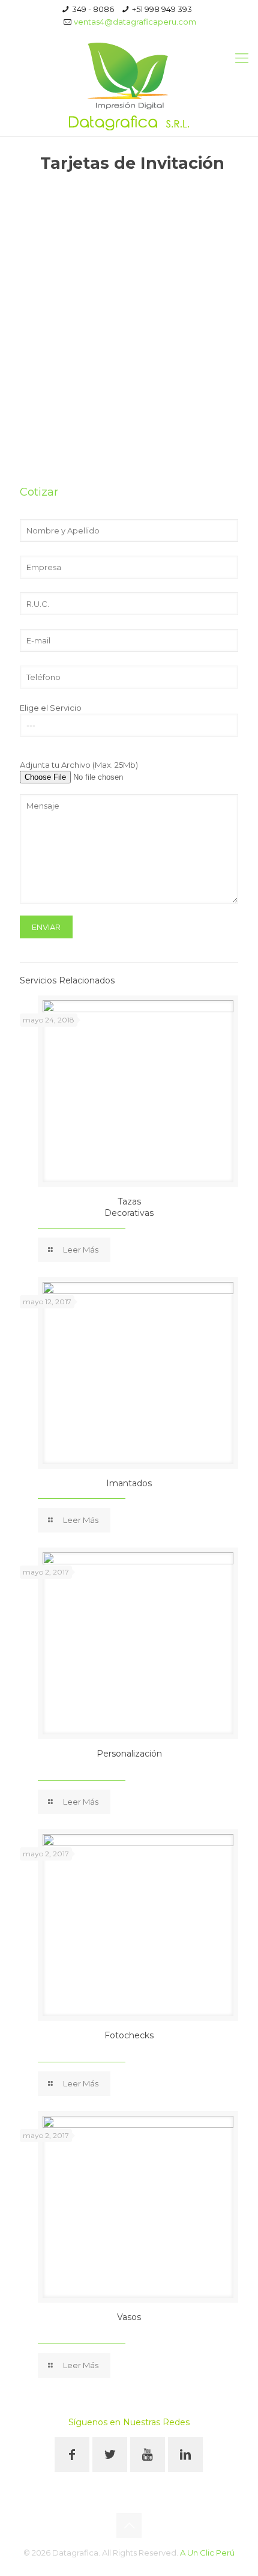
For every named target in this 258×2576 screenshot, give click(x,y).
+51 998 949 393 (162, 9)
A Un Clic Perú (207, 2553)
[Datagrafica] (129, 85)
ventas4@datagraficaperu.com (135, 22)
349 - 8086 (93, 9)
